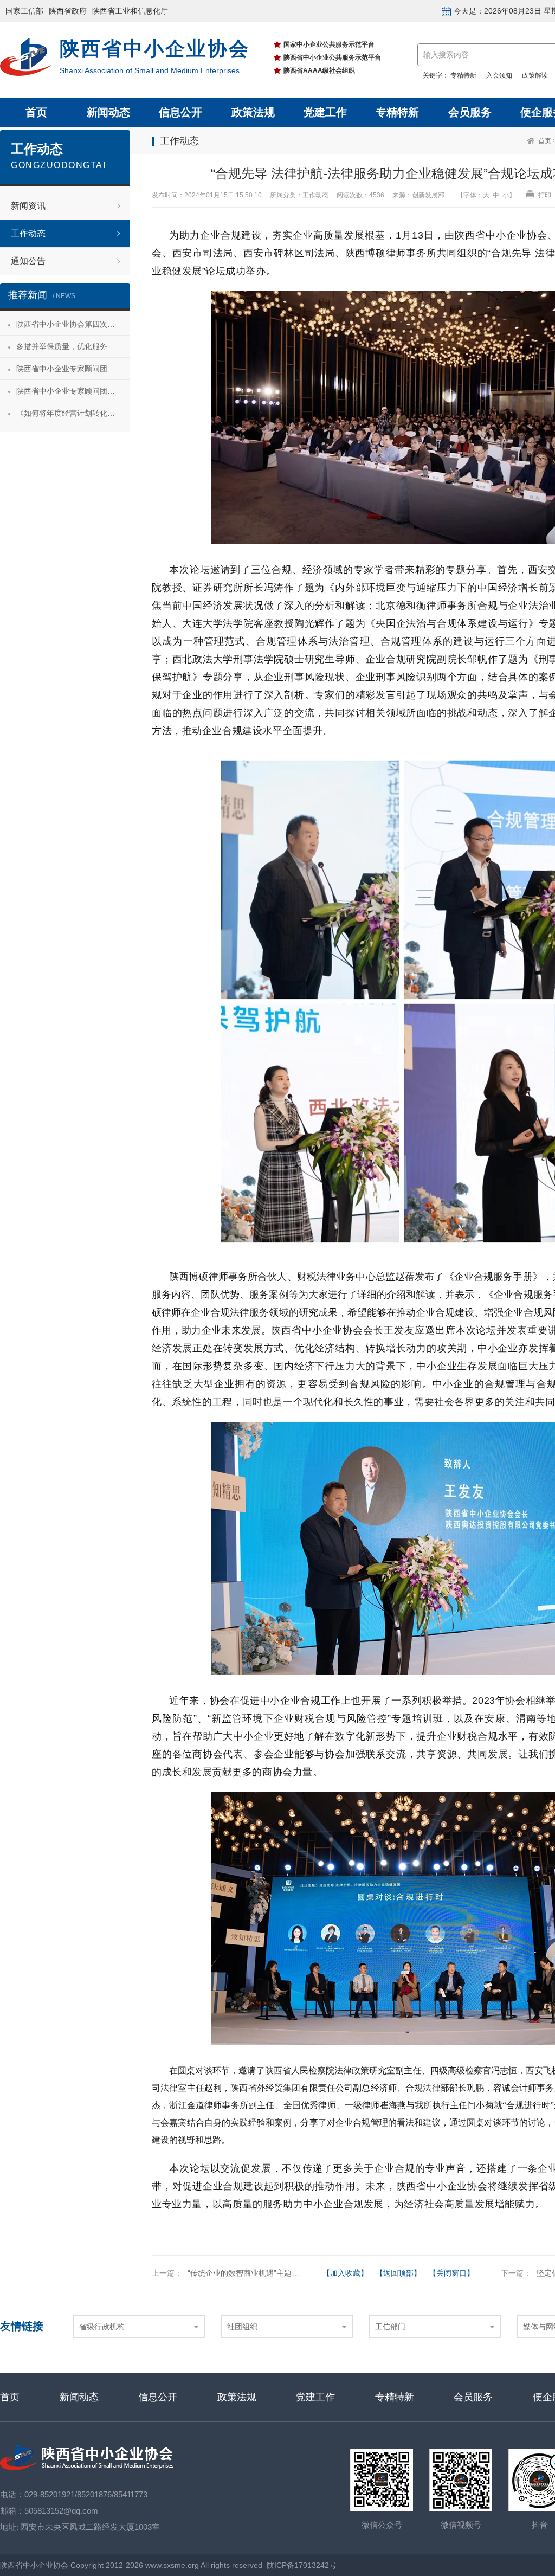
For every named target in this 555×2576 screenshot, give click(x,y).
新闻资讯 (28, 206)
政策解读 (535, 75)
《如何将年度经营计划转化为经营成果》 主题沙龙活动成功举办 (73, 413)
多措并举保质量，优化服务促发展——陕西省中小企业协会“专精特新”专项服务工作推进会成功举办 (73, 346)
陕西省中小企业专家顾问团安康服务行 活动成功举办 (73, 369)
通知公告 (28, 261)
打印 (544, 195)
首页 (36, 112)
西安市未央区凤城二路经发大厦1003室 (90, 2527)
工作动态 (28, 233)
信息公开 (180, 112)
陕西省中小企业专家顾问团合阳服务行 (73, 391)
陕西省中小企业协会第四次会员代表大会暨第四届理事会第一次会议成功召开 (73, 324)
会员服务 (470, 112)
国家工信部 (24, 11)
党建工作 (325, 112)
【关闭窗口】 (451, 2273)
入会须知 (499, 75)
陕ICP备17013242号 (302, 2565)
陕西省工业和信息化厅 (130, 11)
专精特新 (463, 75)
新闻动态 (108, 112)
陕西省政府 (68, 11)
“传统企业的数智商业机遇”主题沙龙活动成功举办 (270, 2273)
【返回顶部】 (398, 2273)
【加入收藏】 (345, 2273)
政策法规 (253, 112)
